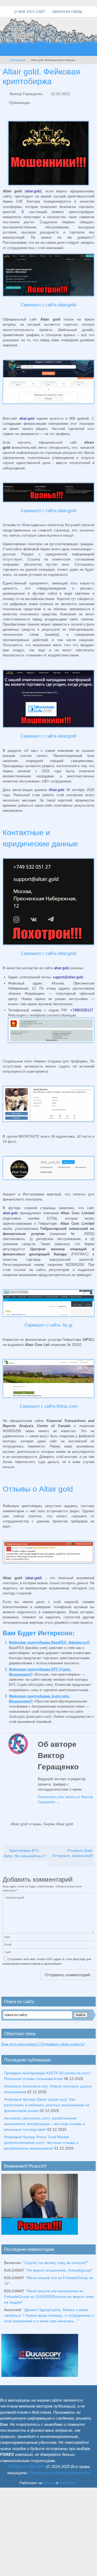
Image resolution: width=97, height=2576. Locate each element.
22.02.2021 (61, 93)
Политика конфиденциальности (59, 2468)
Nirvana (49, 2478)
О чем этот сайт (30, 12)
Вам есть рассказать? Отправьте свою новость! (43, 2039)
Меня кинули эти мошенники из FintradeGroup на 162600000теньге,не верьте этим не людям (49, 2292)
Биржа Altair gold (58, 1820)
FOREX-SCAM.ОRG (26, 2462)
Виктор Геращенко (26, 93)
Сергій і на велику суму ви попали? (56, 2258)
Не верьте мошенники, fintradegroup (59, 2266)
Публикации (18, 60)
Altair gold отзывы (26, 1820)
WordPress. (69, 2478)
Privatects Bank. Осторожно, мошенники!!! (73, 1849)
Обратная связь (67, 12)
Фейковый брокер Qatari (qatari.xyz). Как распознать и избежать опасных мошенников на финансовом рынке (47, 2100)
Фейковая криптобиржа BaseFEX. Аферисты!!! (49, 1639)
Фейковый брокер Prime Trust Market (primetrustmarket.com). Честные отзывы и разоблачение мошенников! (41, 2138)
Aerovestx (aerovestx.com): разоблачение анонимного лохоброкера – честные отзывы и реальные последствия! (45, 2119)
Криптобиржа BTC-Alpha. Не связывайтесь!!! (25, 1849)
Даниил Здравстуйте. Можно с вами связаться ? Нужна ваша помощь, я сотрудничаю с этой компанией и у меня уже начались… (49, 2311)
